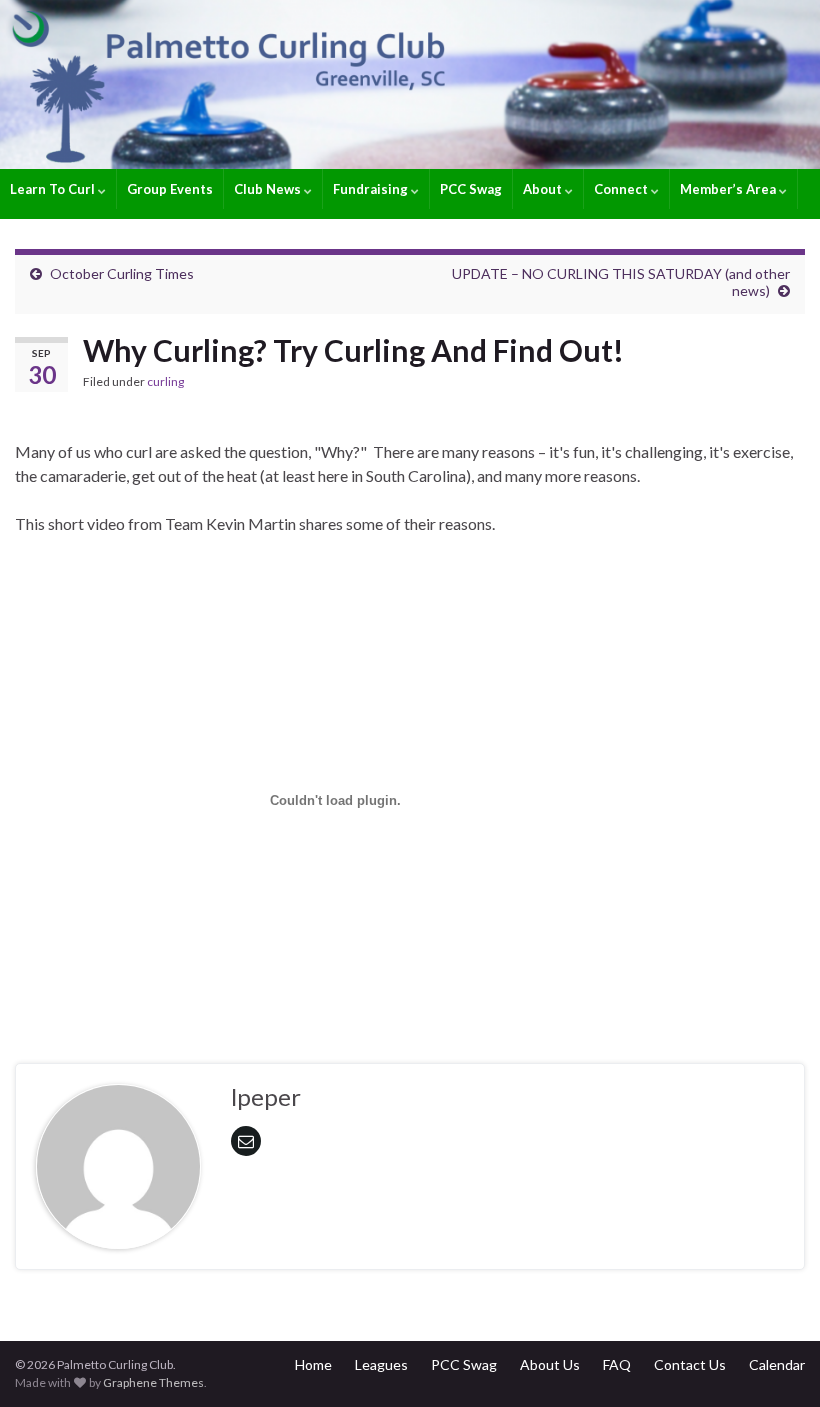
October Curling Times (122, 273)
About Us (550, 1364)
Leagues (381, 1364)
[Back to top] (775, 1362)
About (544, 189)
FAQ (617, 1364)
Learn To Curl (54, 189)
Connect (622, 189)
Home (313, 1364)
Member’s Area (729, 189)
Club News (269, 189)
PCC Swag (471, 189)
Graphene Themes (153, 1382)
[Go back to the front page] (410, 84)
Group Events (170, 189)
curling (165, 381)
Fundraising (372, 189)
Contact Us (690, 1364)
